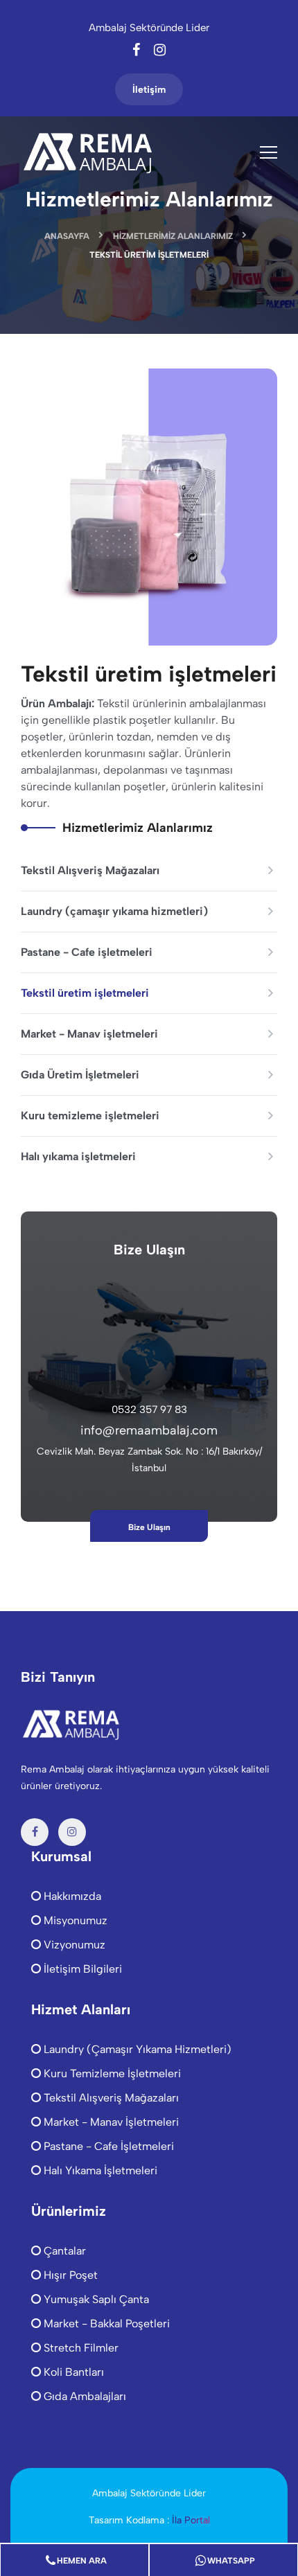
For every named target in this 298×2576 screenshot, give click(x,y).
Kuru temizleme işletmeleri (90, 1116)
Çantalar (63, 2251)
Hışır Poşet (69, 2275)
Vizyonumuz (73, 1945)
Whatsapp (231, 2561)
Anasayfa (67, 236)
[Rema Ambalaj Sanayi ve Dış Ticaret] (73, 1723)
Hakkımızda (71, 1896)
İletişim (149, 90)
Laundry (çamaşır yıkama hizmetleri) (114, 911)
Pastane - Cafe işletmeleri (87, 952)
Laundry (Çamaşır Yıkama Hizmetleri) (136, 2049)
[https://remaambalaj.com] (90, 152)
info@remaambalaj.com (149, 1430)
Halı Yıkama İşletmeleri (99, 2170)
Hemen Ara (82, 2561)
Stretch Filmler (80, 2348)
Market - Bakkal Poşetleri (105, 2324)
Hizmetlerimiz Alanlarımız (173, 236)
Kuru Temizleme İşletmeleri (111, 2073)
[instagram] (160, 51)
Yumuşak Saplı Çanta (95, 2299)
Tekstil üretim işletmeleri (85, 993)
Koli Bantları (72, 2372)
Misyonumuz (74, 1920)
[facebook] (138, 51)
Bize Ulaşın (149, 1527)
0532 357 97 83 (149, 1410)
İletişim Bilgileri (81, 1969)
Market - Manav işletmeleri (89, 1034)
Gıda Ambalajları (84, 2396)
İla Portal (191, 2520)
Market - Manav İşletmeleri (110, 2122)
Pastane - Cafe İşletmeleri (107, 2146)
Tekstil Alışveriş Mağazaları (90, 870)
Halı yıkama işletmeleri (78, 1156)
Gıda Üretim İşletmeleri (80, 1075)
